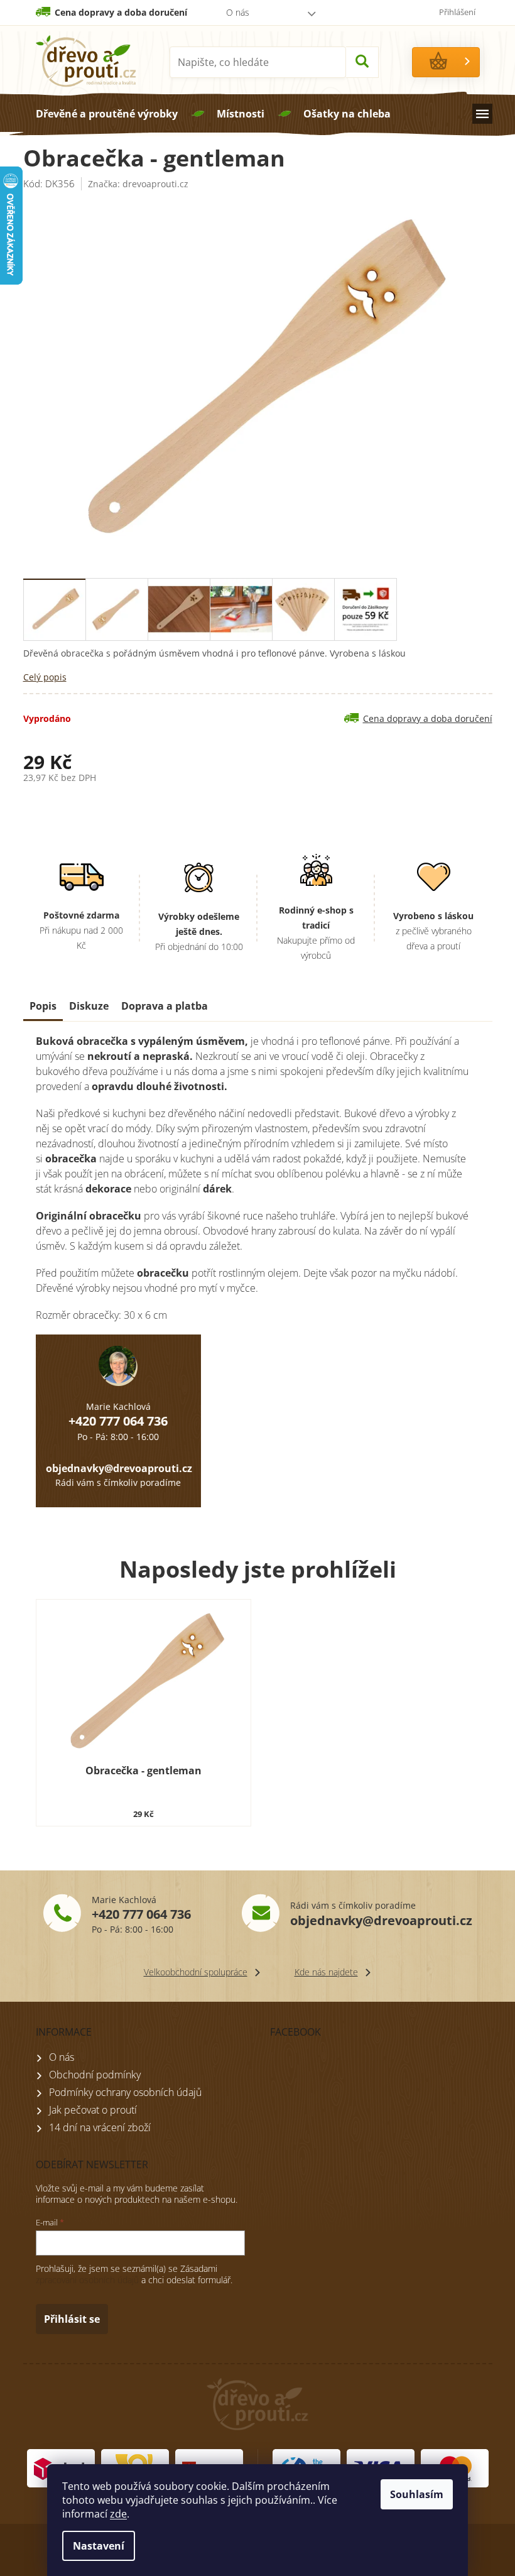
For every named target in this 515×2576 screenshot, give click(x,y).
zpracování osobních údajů (87, 2280)
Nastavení (99, 2546)
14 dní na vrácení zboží (100, 2127)
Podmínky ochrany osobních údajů (125, 2092)
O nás (238, 12)
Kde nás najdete (326, 1972)
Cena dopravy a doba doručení (121, 12)
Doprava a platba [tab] (165, 1006)
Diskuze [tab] (89, 1006)
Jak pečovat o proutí (93, 2110)
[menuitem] (107, 114)
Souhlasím (417, 2494)
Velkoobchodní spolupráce (196, 1972)
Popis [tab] (43, 1006)
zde (118, 2514)
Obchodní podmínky (95, 2075)
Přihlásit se (72, 2319)
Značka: (138, 184)
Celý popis (45, 677)
